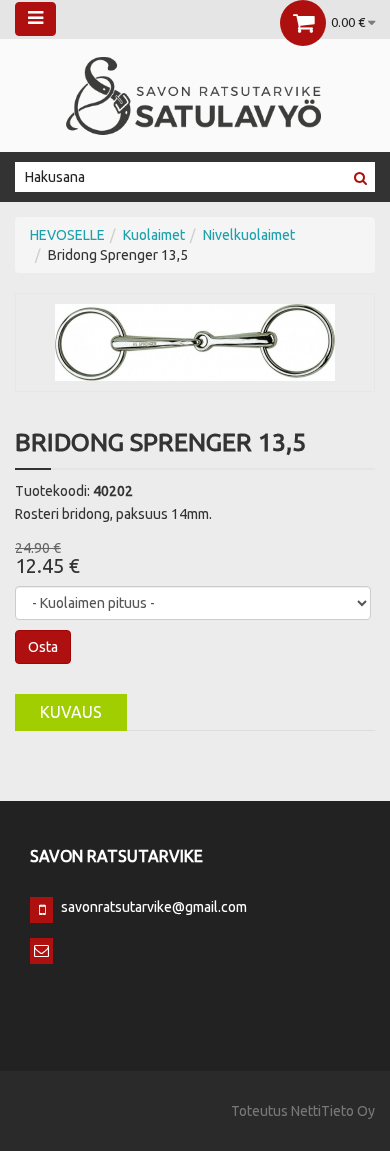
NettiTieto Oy (333, 1111)
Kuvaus (71, 712)
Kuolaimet (154, 235)
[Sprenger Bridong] (195, 341)
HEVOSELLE (67, 235)
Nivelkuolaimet (249, 235)
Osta (43, 647)
